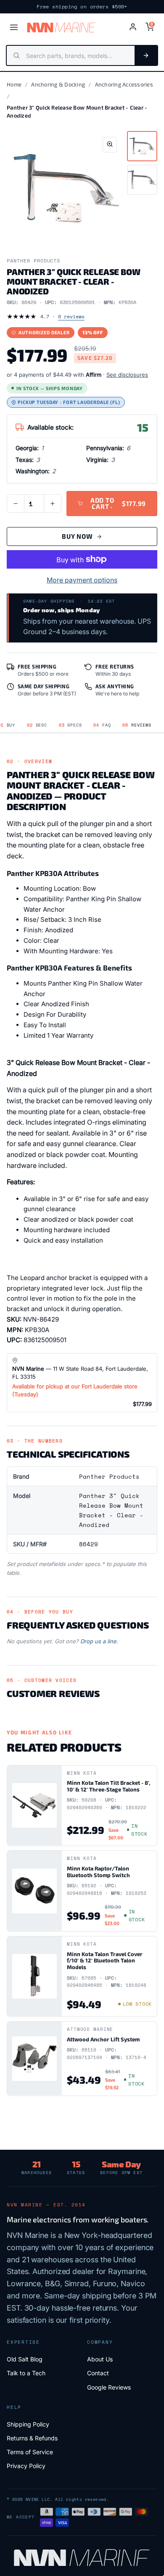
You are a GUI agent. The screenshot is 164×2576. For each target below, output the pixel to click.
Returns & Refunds (32, 2438)
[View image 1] (142, 146)
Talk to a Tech (26, 2373)
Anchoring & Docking (58, 84)
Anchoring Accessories (124, 84)
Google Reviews (109, 2387)
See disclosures (127, 375)
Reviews (137, 725)
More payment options (82, 580)
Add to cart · (118, 503)
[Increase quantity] (53, 504)
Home (14, 84)
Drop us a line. (99, 1641)
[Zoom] (110, 145)
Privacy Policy (26, 2466)
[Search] (146, 55)
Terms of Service (30, 2452)
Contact (98, 2373)
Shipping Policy (28, 2424)
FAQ (102, 725)
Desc (37, 725)
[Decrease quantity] (16, 504)
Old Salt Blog (25, 2359)
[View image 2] (142, 180)
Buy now (77, 536)
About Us (100, 2359)
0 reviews (71, 316)
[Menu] (14, 27)
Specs (70, 725)
